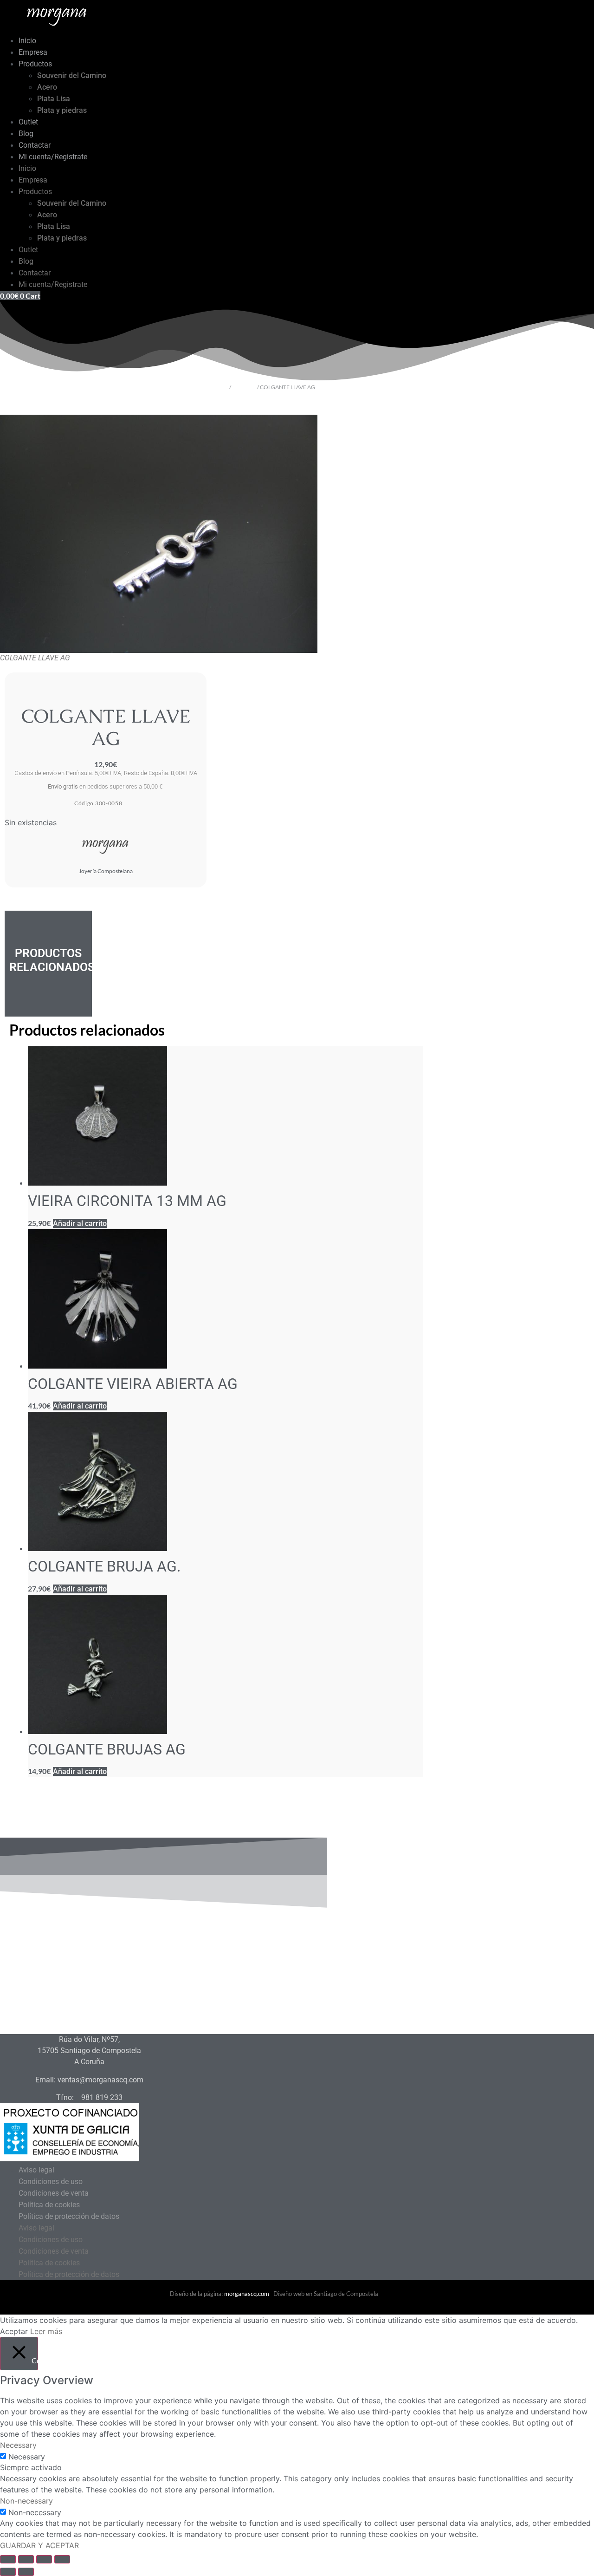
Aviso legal (36, 2170)
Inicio (27, 41)
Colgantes (244, 387)
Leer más (46, 2331)
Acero (47, 87)
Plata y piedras (62, 110)
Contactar (35, 145)
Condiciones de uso (51, 2181)
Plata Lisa (54, 99)
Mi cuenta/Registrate (53, 157)
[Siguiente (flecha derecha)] (26, 2572)
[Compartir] (44, 2559)
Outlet (28, 122)
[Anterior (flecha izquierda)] (8, 2572)
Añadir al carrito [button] (80, 1223)
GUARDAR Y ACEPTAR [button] (39, 2545)
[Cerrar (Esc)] (62, 2559)
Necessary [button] (18, 2445)
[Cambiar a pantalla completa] (26, 2559)
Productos (35, 64)
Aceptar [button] (14, 2331)
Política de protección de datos (69, 2216)
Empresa (33, 52)
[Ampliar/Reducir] (8, 2559)
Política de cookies (49, 2205)
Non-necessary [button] (26, 2501)
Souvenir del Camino (72, 75)
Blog (26, 134)
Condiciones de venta (54, 2193)
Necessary (27, 2457)
